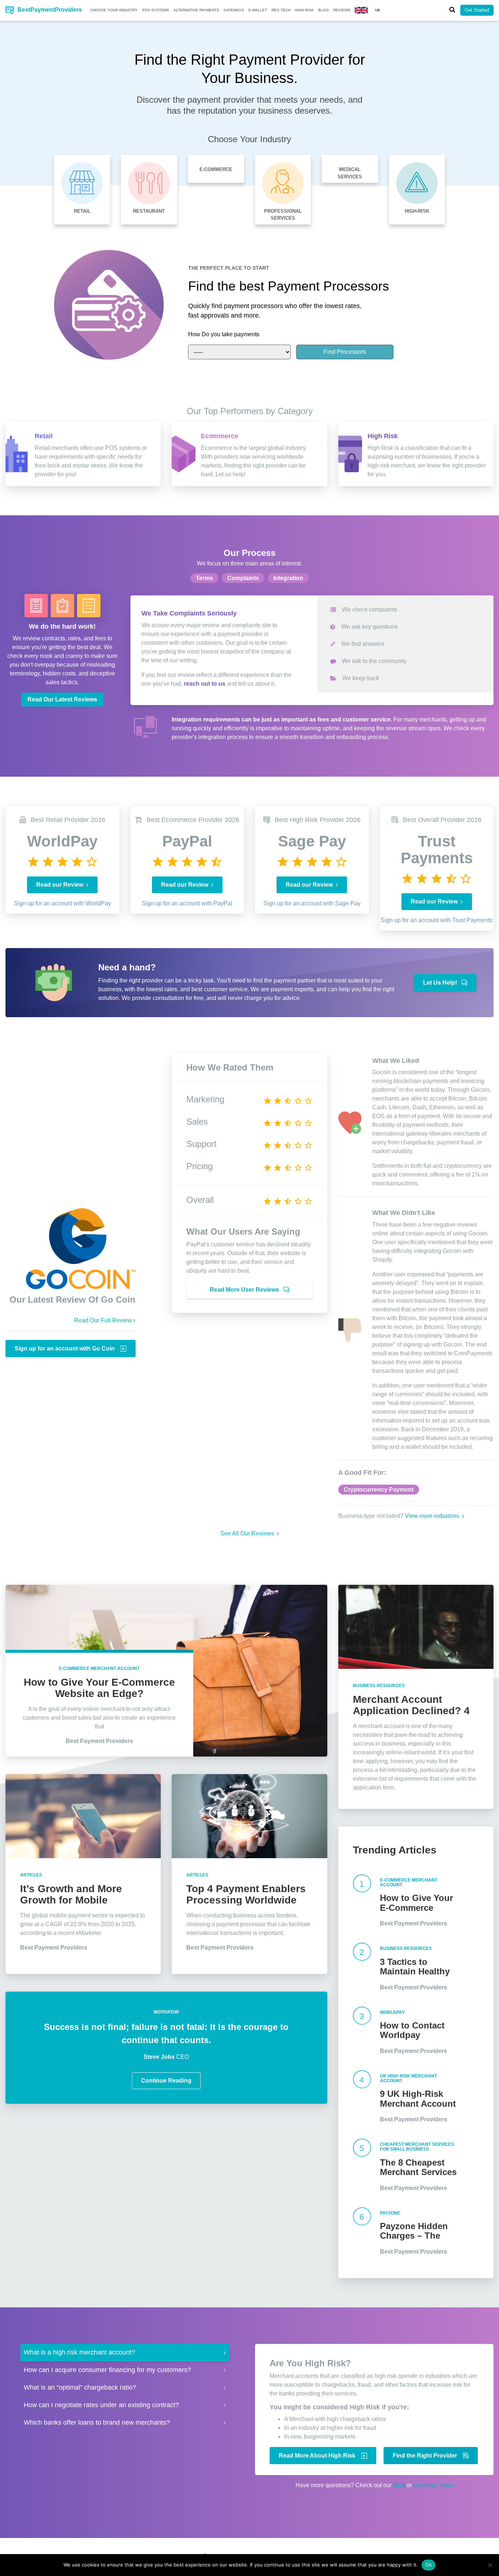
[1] (363, 1901)
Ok (428, 2565)
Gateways (234, 10)
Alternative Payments (196, 10)
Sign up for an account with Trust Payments (437, 920)
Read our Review (60, 885)
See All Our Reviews (248, 1533)
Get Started (477, 10)
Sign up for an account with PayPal (187, 903)
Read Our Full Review (104, 1320)
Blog (323, 10)
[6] (363, 2231)
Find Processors (345, 352)
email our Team (433, 2485)
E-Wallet (258, 10)
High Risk (304, 10)
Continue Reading (166, 2081)
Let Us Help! (441, 983)
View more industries (433, 1516)
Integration (288, 578)
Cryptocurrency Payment (379, 1490)
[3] (363, 2031)
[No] (490, 2565)
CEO (166, 2057)
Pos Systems (156, 10)
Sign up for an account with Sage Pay (312, 903)
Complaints (243, 578)
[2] (363, 1967)
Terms (204, 578)
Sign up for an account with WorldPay (62, 903)
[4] (363, 2097)
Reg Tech (281, 10)
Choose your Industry (114, 10)
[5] (363, 2165)
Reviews (342, 10)
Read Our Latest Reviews (62, 699)
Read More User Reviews (245, 1290)
